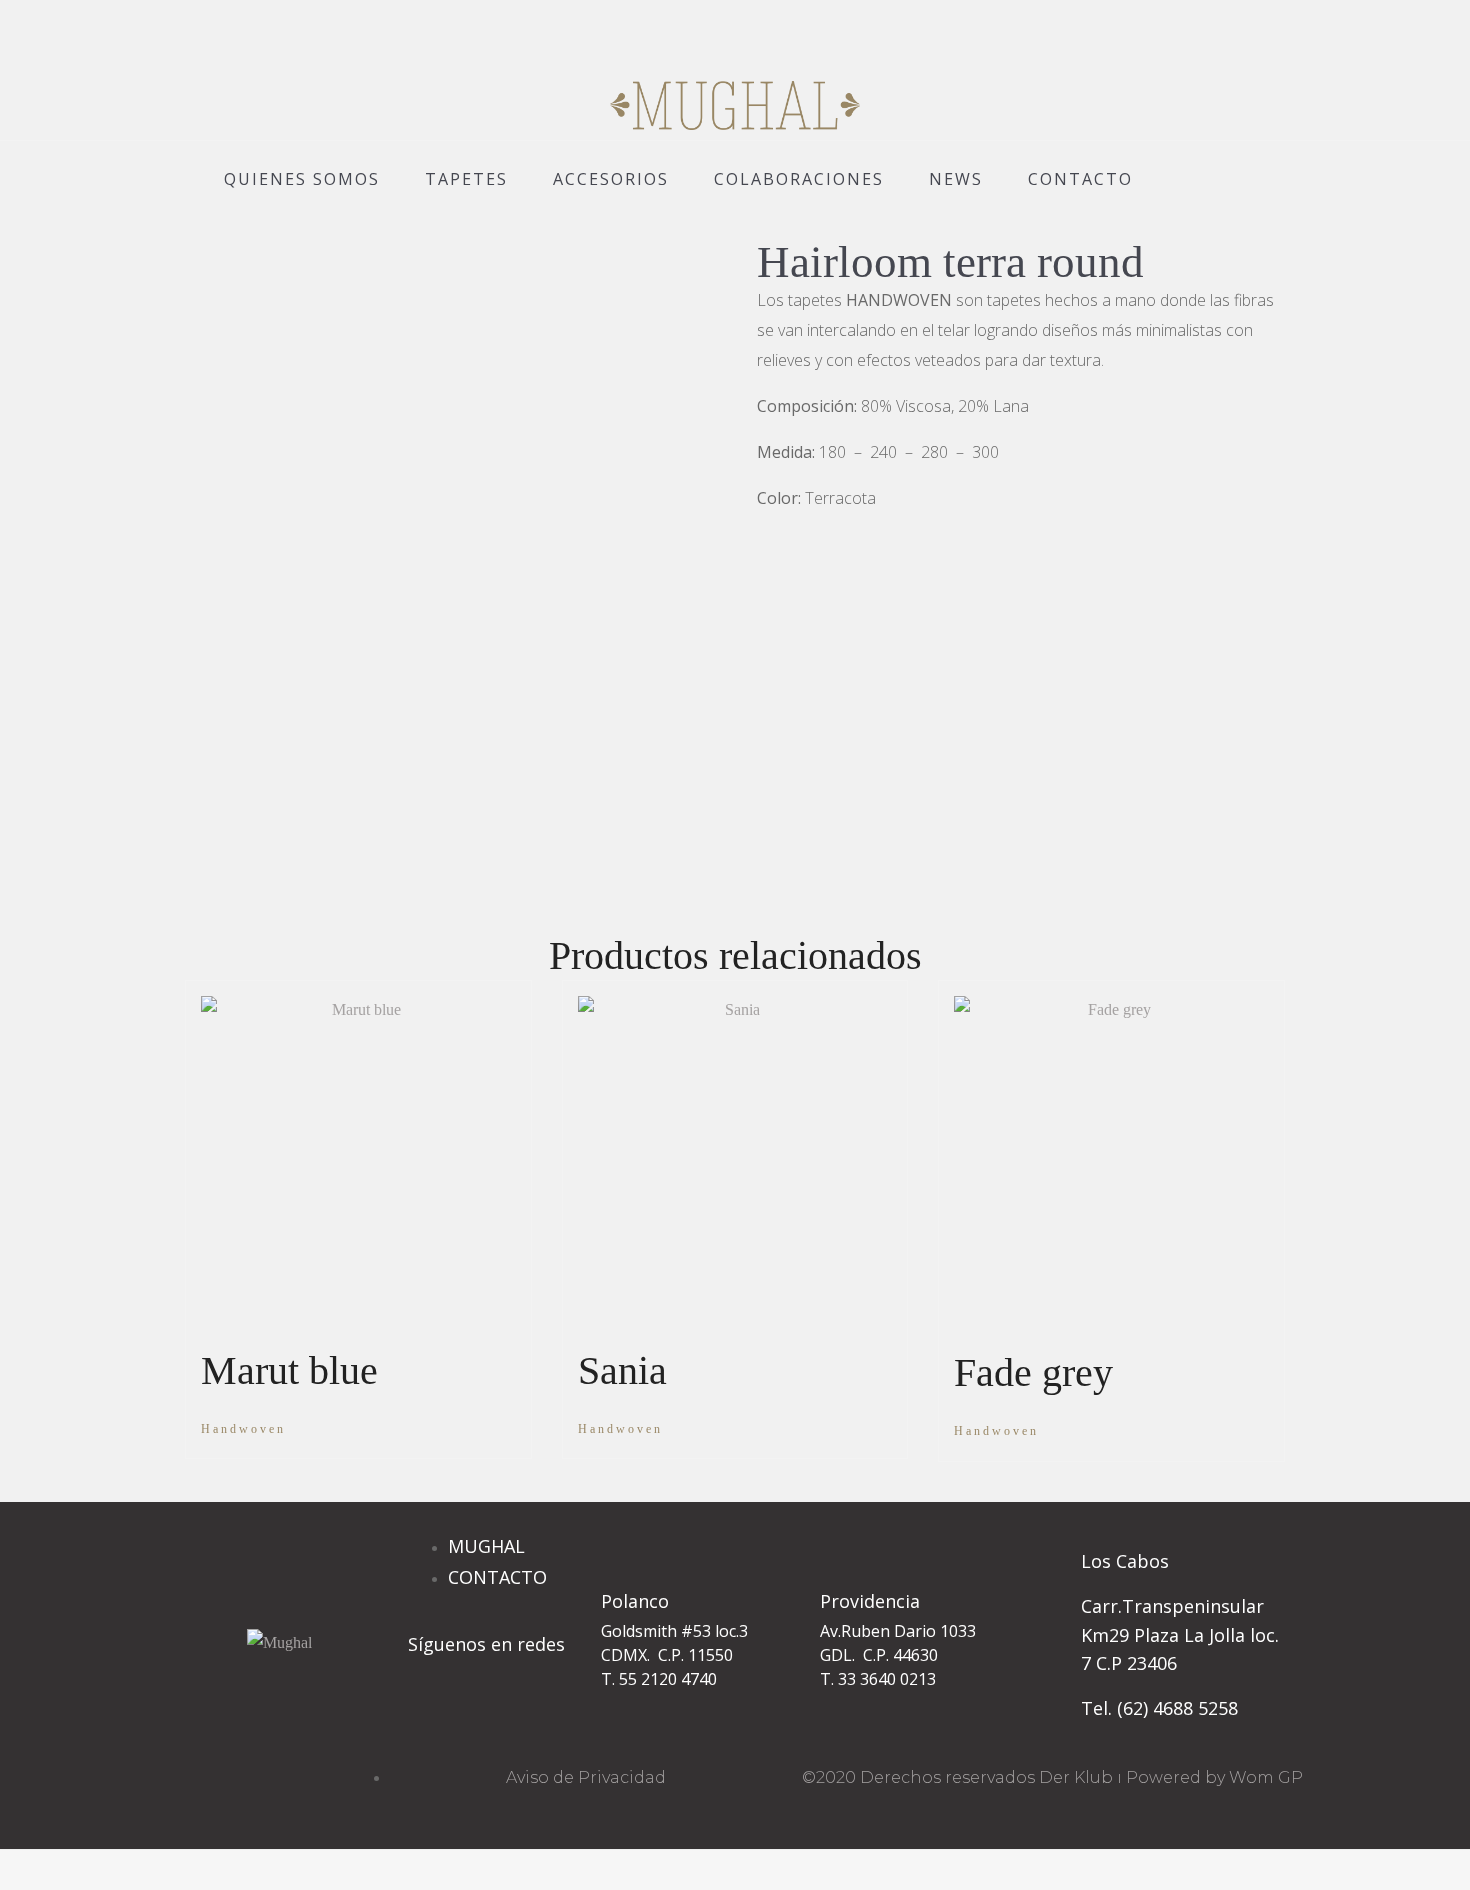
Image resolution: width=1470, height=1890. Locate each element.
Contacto (1080, 179)
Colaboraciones (799, 179)
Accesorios (611, 179)
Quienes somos (302, 179)
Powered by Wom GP (1214, 1777)
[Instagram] (433, 1719)
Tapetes (466, 179)
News (956, 179)
